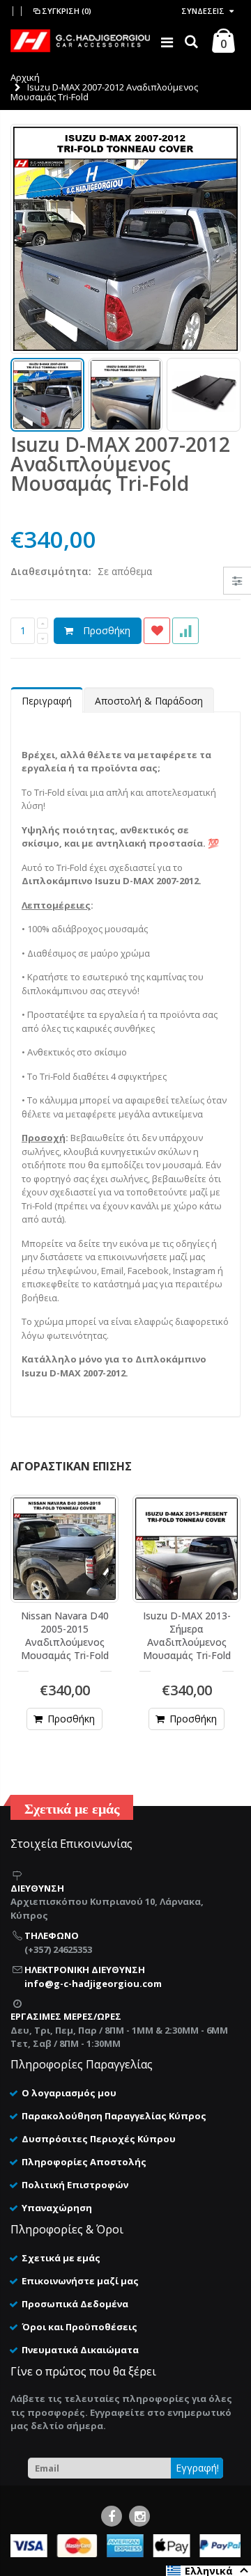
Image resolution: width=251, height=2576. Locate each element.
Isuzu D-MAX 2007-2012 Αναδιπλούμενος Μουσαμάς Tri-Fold (120, 464)
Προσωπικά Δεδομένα (75, 2304)
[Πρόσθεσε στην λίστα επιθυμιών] (157, 631)
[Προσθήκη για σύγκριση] (185, 631)
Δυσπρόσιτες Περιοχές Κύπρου (99, 2139)
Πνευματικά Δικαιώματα (80, 2350)
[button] (208, 2571)
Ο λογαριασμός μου (69, 2093)
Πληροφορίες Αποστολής (84, 2162)
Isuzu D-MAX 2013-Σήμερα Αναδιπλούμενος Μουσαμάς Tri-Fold (187, 1635)
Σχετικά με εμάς (61, 2258)
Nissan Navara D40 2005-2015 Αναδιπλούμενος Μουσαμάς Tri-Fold (65, 1635)
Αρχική (25, 77)
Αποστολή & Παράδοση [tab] (149, 701)
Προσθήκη (107, 630)
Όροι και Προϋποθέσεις (79, 2327)
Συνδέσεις (203, 11)
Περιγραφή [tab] (47, 701)
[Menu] (167, 42)
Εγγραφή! (197, 2468)
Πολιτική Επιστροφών (75, 2185)
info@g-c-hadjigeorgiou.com (93, 1984)
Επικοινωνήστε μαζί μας (80, 2281)
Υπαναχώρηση (57, 2208)
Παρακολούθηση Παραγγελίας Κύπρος (114, 2116)
